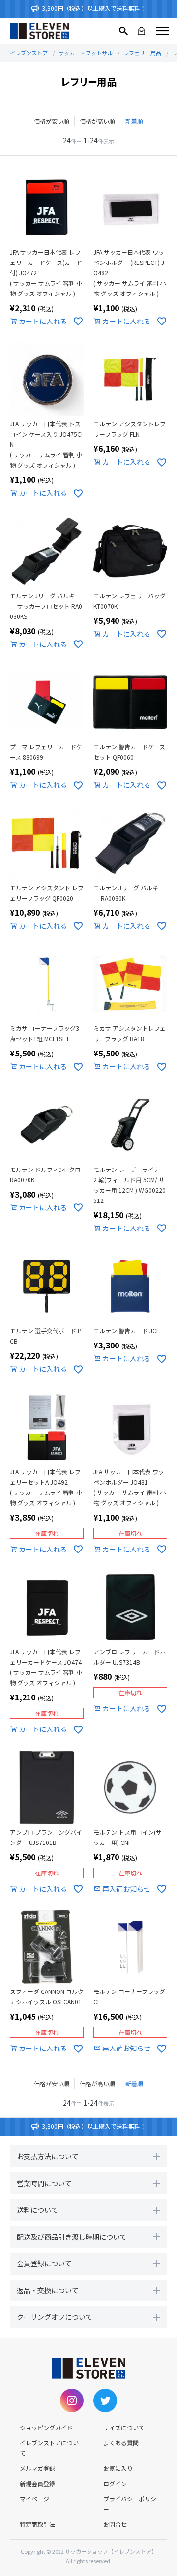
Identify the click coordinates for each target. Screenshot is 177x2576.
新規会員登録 (37, 2483)
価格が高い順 (97, 121)
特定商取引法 (37, 2524)
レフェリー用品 (142, 53)
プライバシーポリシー (130, 2504)
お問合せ (115, 2524)
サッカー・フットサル (86, 53)
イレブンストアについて (49, 2448)
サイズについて (124, 2427)
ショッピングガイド (46, 2427)
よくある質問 (121, 2443)
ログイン (115, 2483)
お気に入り (118, 2468)
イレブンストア (29, 53)
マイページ (34, 2499)
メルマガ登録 (37, 2468)
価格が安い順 (52, 121)
